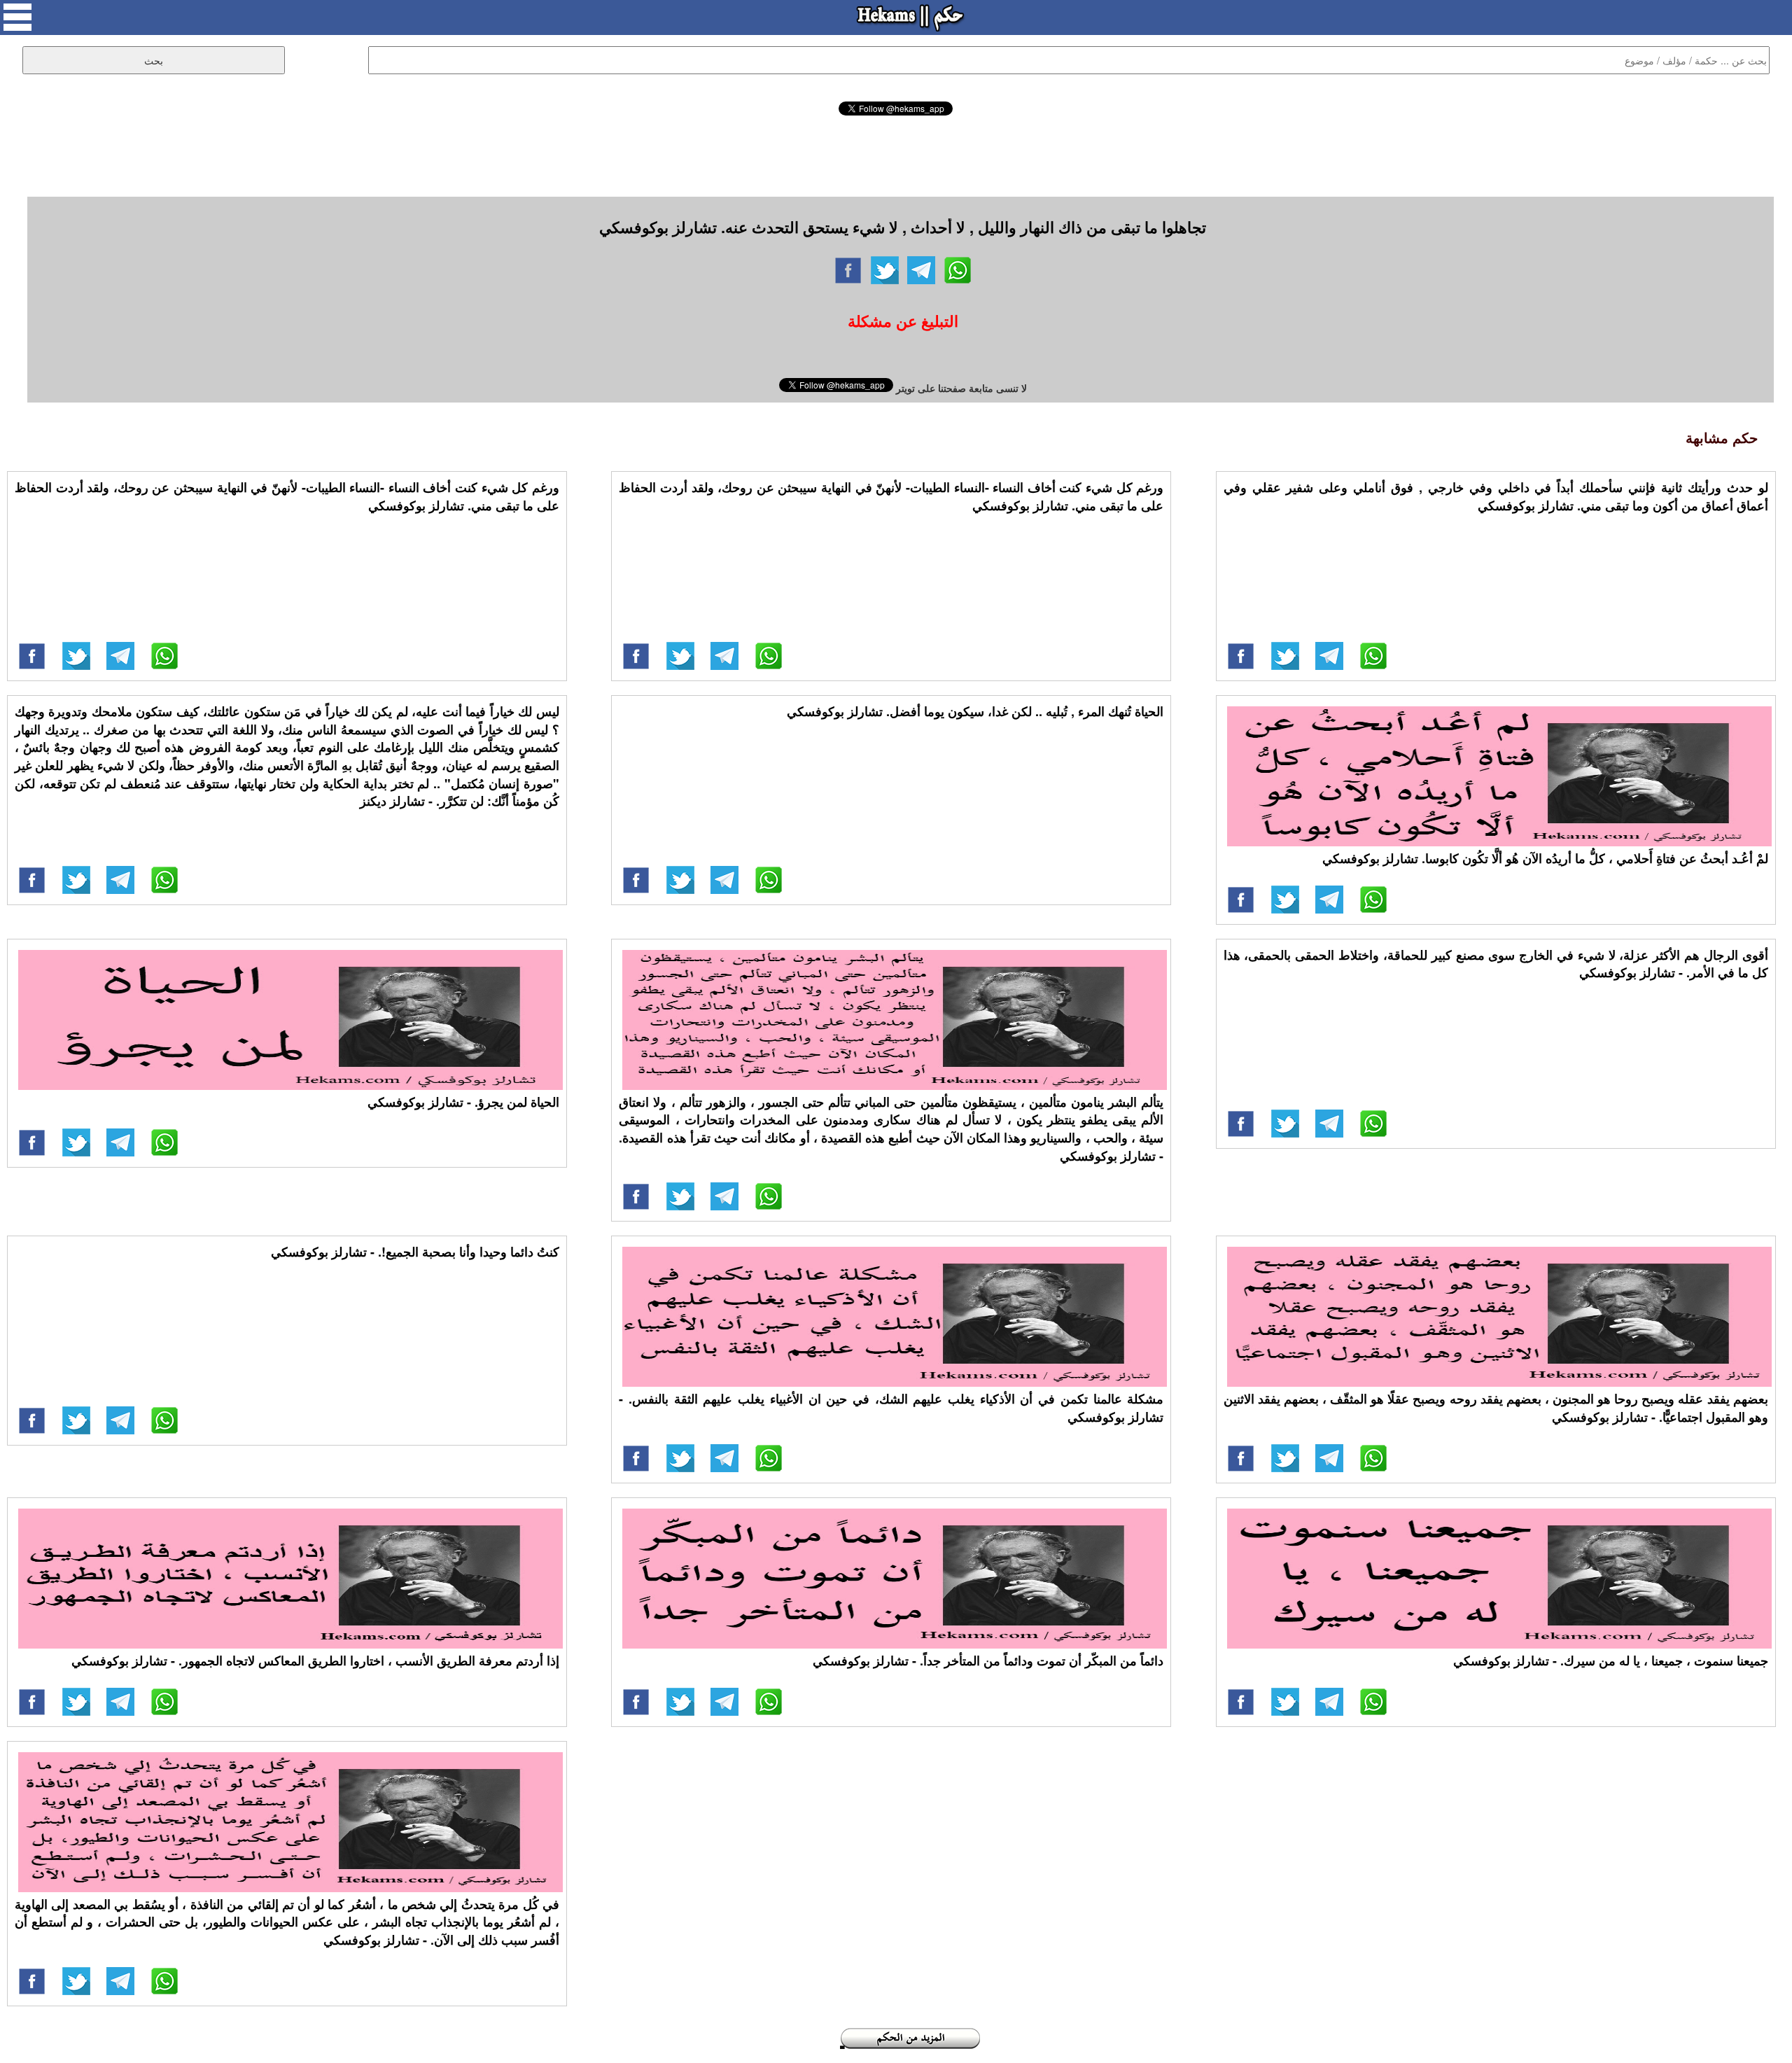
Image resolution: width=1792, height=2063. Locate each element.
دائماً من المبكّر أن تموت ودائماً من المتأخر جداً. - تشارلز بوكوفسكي (988, 1660)
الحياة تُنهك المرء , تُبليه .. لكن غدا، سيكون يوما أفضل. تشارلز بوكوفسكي (975, 711)
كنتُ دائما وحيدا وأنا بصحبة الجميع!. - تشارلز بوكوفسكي (415, 1252)
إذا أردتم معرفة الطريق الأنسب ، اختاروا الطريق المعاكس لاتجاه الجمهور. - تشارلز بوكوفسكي (315, 1660)
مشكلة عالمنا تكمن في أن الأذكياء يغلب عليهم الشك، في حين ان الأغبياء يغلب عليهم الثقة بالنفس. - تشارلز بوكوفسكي (891, 1408)
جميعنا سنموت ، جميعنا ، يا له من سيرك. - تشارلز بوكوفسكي (1611, 1660)
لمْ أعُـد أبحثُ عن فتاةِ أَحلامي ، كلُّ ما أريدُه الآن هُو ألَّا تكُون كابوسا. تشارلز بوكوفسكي (1545, 858)
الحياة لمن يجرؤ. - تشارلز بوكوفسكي (463, 1102)
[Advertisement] (896, 154)
